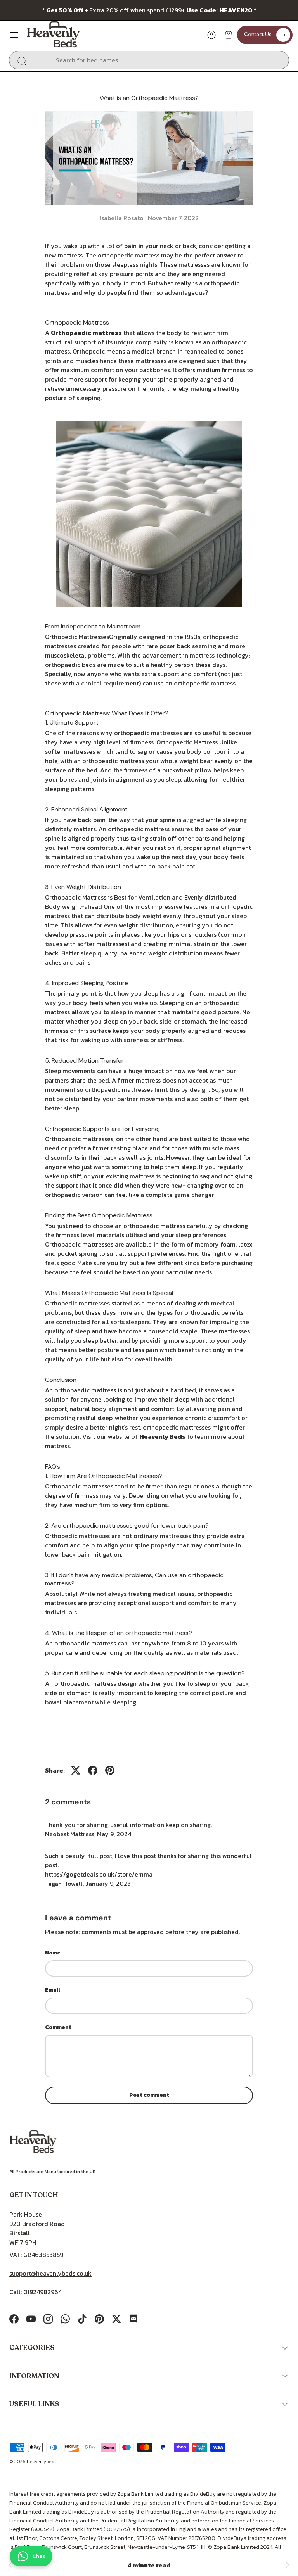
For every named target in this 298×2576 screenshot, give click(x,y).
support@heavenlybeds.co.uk (50, 2273)
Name (53, 1953)
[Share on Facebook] (93, 1770)
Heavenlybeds (42, 2462)
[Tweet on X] (76, 1770)
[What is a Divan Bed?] (11, 2565)
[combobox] (149, 60)
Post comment (149, 2095)
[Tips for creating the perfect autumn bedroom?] (287, 2565)
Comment (58, 2027)
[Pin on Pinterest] (110, 1770)
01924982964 (42, 2292)
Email (53, 1990)
